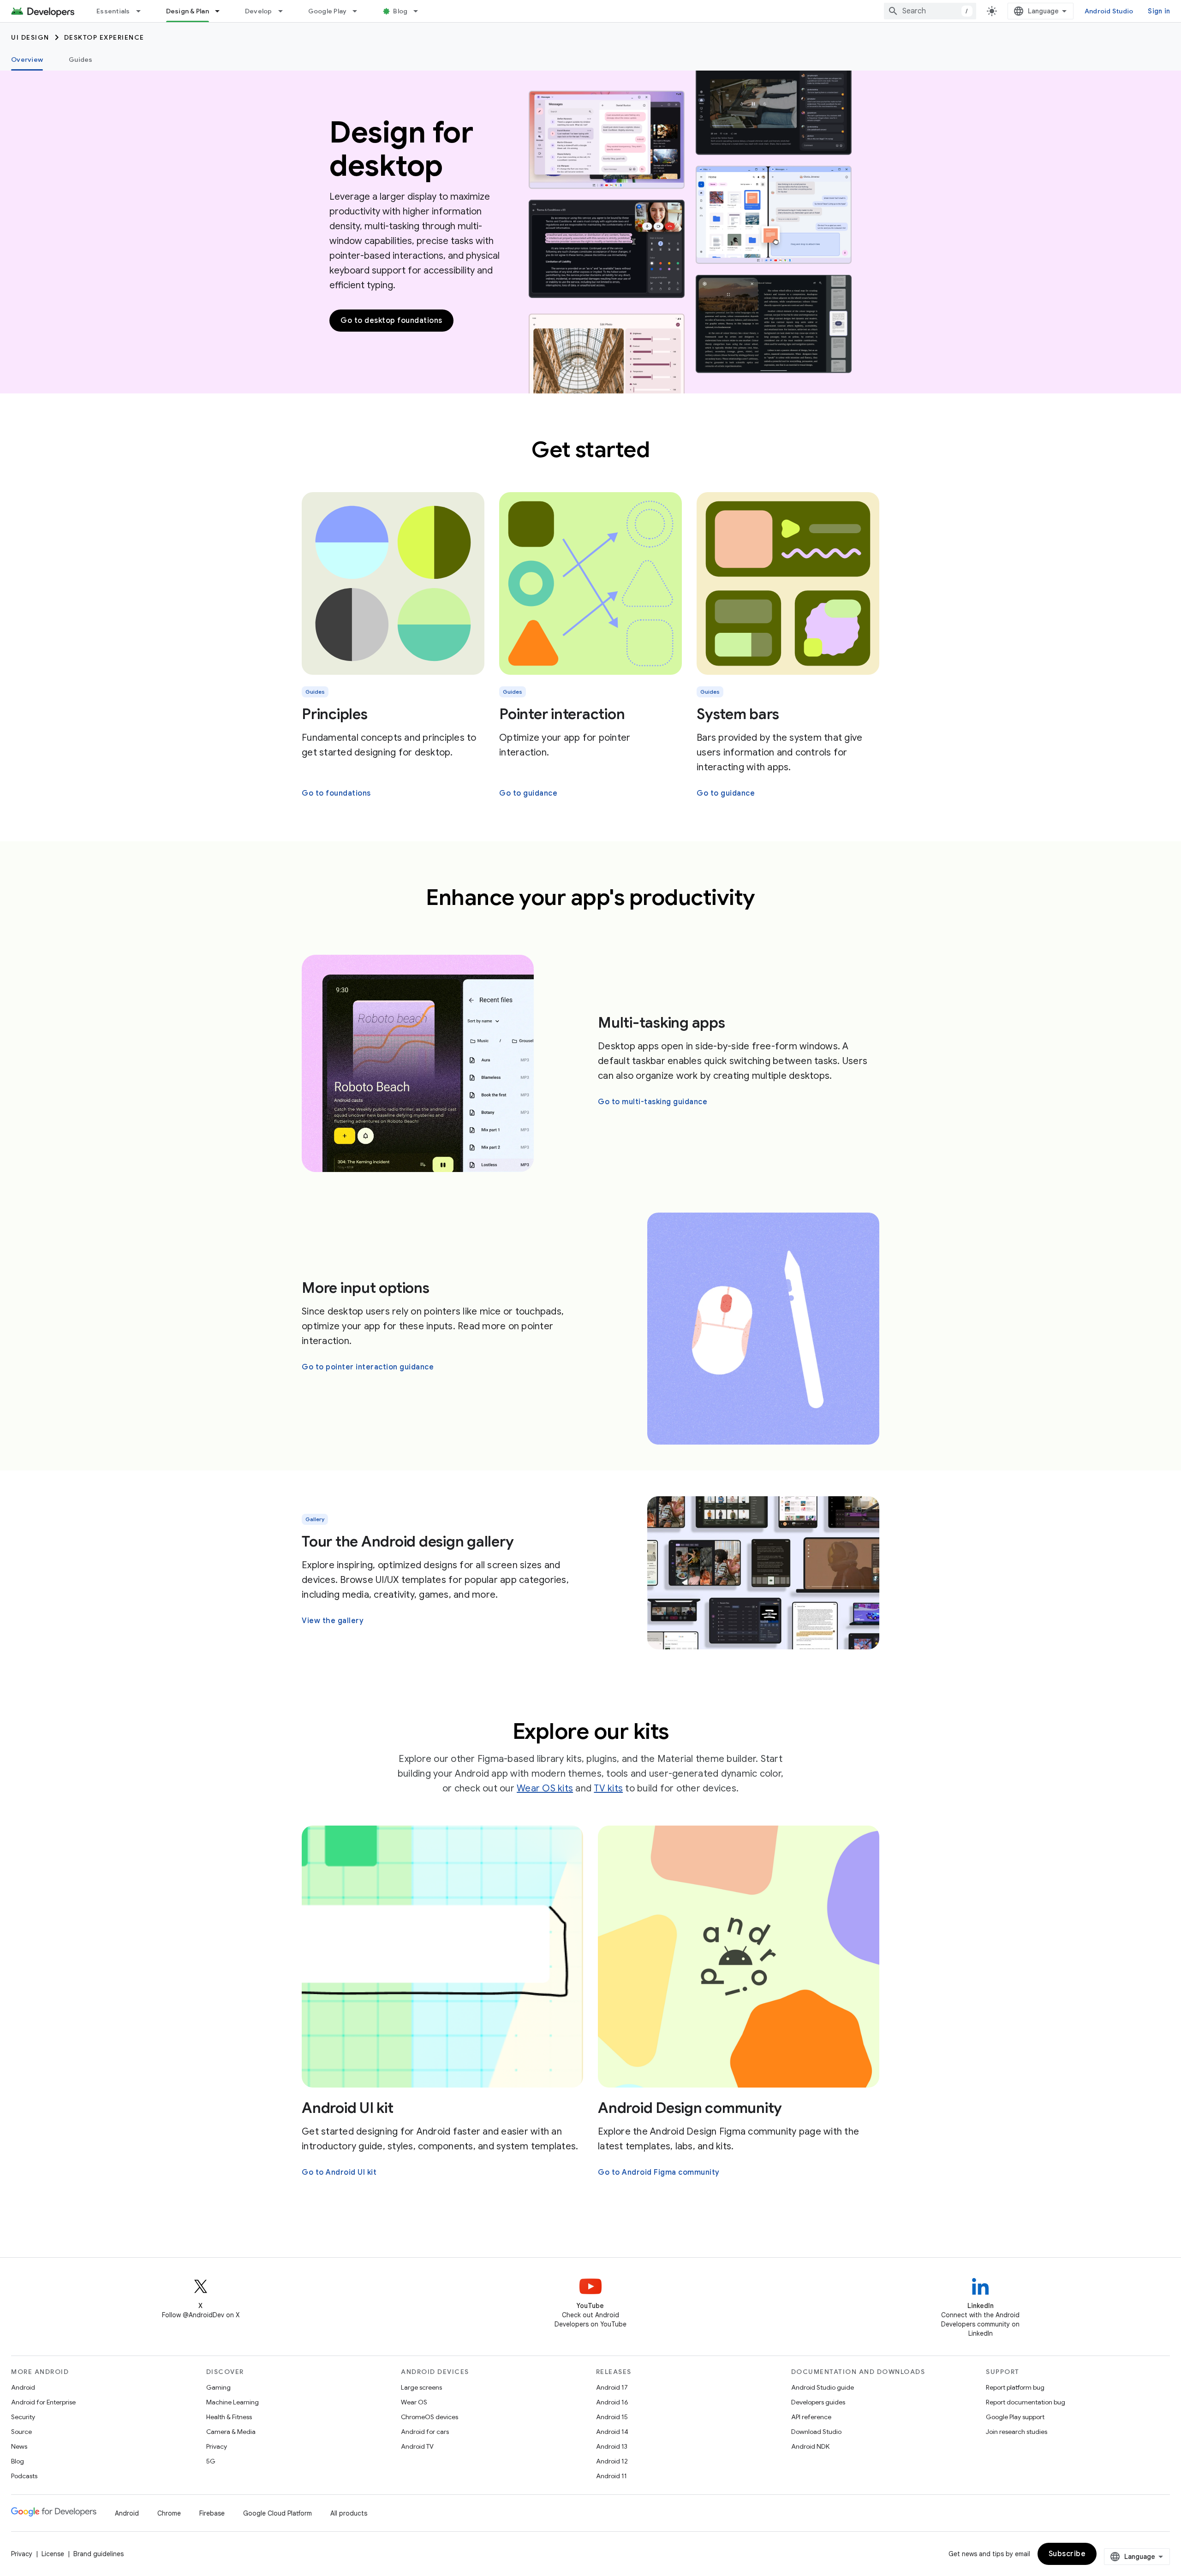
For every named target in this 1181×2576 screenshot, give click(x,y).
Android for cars (425, 2432)
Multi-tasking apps (662, 1023)
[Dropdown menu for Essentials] (143, 11)
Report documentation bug (1026, 2402)
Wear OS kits (545, 1788)
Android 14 (612, 2432)
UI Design (30, 37)
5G (211, 2461)
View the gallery (333, 1621)
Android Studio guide (823, 2387)
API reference (811, 2417)
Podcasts (24, 2476)
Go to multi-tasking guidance (653, 1102)
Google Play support (1015, 2417)
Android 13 (612, 2446)
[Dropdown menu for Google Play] (359, 11)
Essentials (113, 11)
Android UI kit (348, 2108)
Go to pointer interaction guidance (368, 1367)
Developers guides (818, 2402)
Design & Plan (188, 11)
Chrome (169, 2513)
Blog (400, 11)
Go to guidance (528, 793)
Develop (259, 11)
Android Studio (1109, 11)
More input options (366, 1288)
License (53, 2554)
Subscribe (1067, 2554)
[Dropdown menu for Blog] (420, 11)
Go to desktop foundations (391, 321)
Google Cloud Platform (277, 2513)
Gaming (218, 2387)
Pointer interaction (562, 714)
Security (23, 2417)
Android (23, 2387)
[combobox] (930, 11)
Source (21, 2432)
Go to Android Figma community (659, 2172)
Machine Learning (233, 2402)
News (19, 2446)
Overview (27, 59)
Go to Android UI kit (339, 2172)
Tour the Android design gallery (408, 1541)
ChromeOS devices (429, 2417)
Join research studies (1017, 2432)
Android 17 (612, 2387)
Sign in (1159, 11)
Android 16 (612, 2402)
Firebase (212, 2513)
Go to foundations (336, 793)
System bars (738, 714)
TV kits (608, 1788)
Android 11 (611, 2476)
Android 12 (612, 2461)
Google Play (328, 11)
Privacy (217, 2446)
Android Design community (690, 2108)
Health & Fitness (229, 2417)
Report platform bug (1015, 2387)
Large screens (421, 2387)
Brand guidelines (98, 2554)
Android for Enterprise (43, 2402)
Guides (81, 59)
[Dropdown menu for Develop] (285, 11)
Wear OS (414, 2402)
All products (349, 2513)
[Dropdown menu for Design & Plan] (221, 11)
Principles (335, 714)
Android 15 (612, 2417)
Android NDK (810, 2446)
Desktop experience (104, 37)
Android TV (417, 2446)
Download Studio (816, 2432)
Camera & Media (231, 2432)
